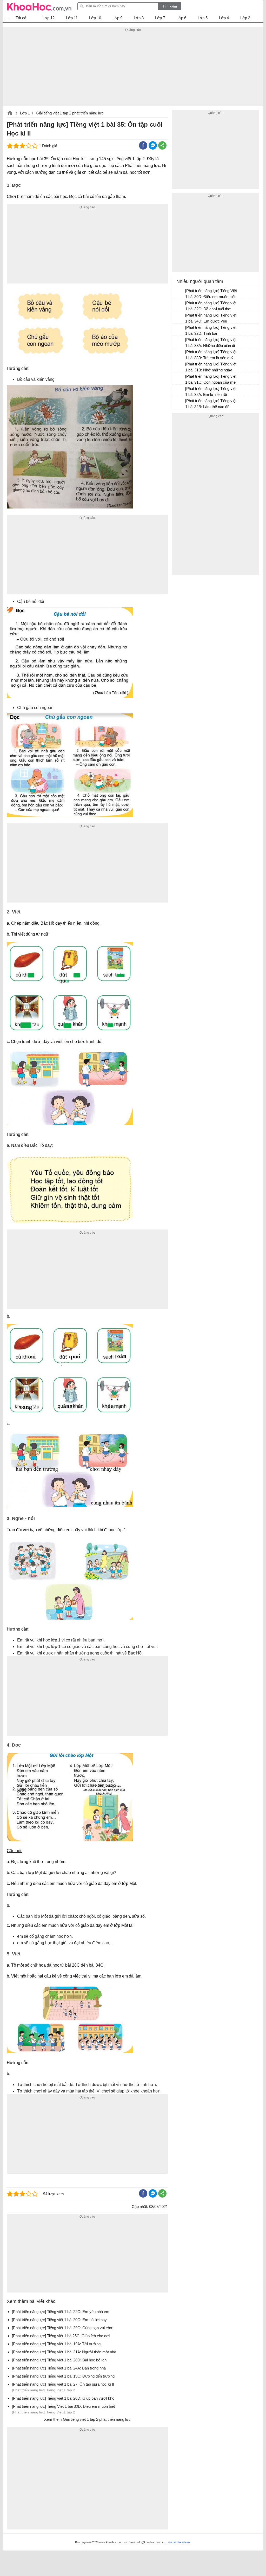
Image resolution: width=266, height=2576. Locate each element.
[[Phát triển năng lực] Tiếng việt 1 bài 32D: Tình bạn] (179, 330)
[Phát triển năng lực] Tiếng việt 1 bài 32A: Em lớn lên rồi (211, 391)
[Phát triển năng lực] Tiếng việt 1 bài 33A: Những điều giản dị (211, 343)
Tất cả (21, 18)
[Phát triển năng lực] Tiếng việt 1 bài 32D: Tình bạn (211, 330)
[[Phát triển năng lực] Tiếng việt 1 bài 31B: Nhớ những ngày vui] (179, 366)
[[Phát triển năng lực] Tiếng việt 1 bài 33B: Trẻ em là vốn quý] (179, 354)
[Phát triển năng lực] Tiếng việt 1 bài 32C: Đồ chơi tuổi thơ (211, 306)
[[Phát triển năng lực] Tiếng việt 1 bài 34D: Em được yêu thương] (179, 318)
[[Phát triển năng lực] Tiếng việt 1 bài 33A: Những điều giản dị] (179, 342)
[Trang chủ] (39, 7)
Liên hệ (171, 2542)
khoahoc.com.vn (10, 113)
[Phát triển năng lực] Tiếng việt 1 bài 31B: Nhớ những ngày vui (211, 368)
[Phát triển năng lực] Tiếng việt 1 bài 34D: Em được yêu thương (211, 319)
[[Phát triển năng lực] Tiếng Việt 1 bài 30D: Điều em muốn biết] (179, 293)
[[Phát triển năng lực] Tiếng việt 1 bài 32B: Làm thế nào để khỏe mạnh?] (179, 403)
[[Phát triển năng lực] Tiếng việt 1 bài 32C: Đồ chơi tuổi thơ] (179, 305)
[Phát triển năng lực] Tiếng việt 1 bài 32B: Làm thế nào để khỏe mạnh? (211, 404)
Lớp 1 (25, 113)
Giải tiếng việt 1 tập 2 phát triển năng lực (70, 113)
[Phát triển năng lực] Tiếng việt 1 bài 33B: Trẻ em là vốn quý (211, 355)
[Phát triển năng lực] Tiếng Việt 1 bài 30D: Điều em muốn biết (211, 294)
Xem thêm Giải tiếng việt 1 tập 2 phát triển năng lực (87, 2419)
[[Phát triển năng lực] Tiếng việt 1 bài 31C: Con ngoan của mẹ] (179, 379)
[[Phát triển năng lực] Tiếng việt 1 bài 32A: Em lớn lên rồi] (179, 391)
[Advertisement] (133, 69)
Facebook (184, 2542)
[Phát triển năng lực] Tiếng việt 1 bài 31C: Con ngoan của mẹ (211, 379)
